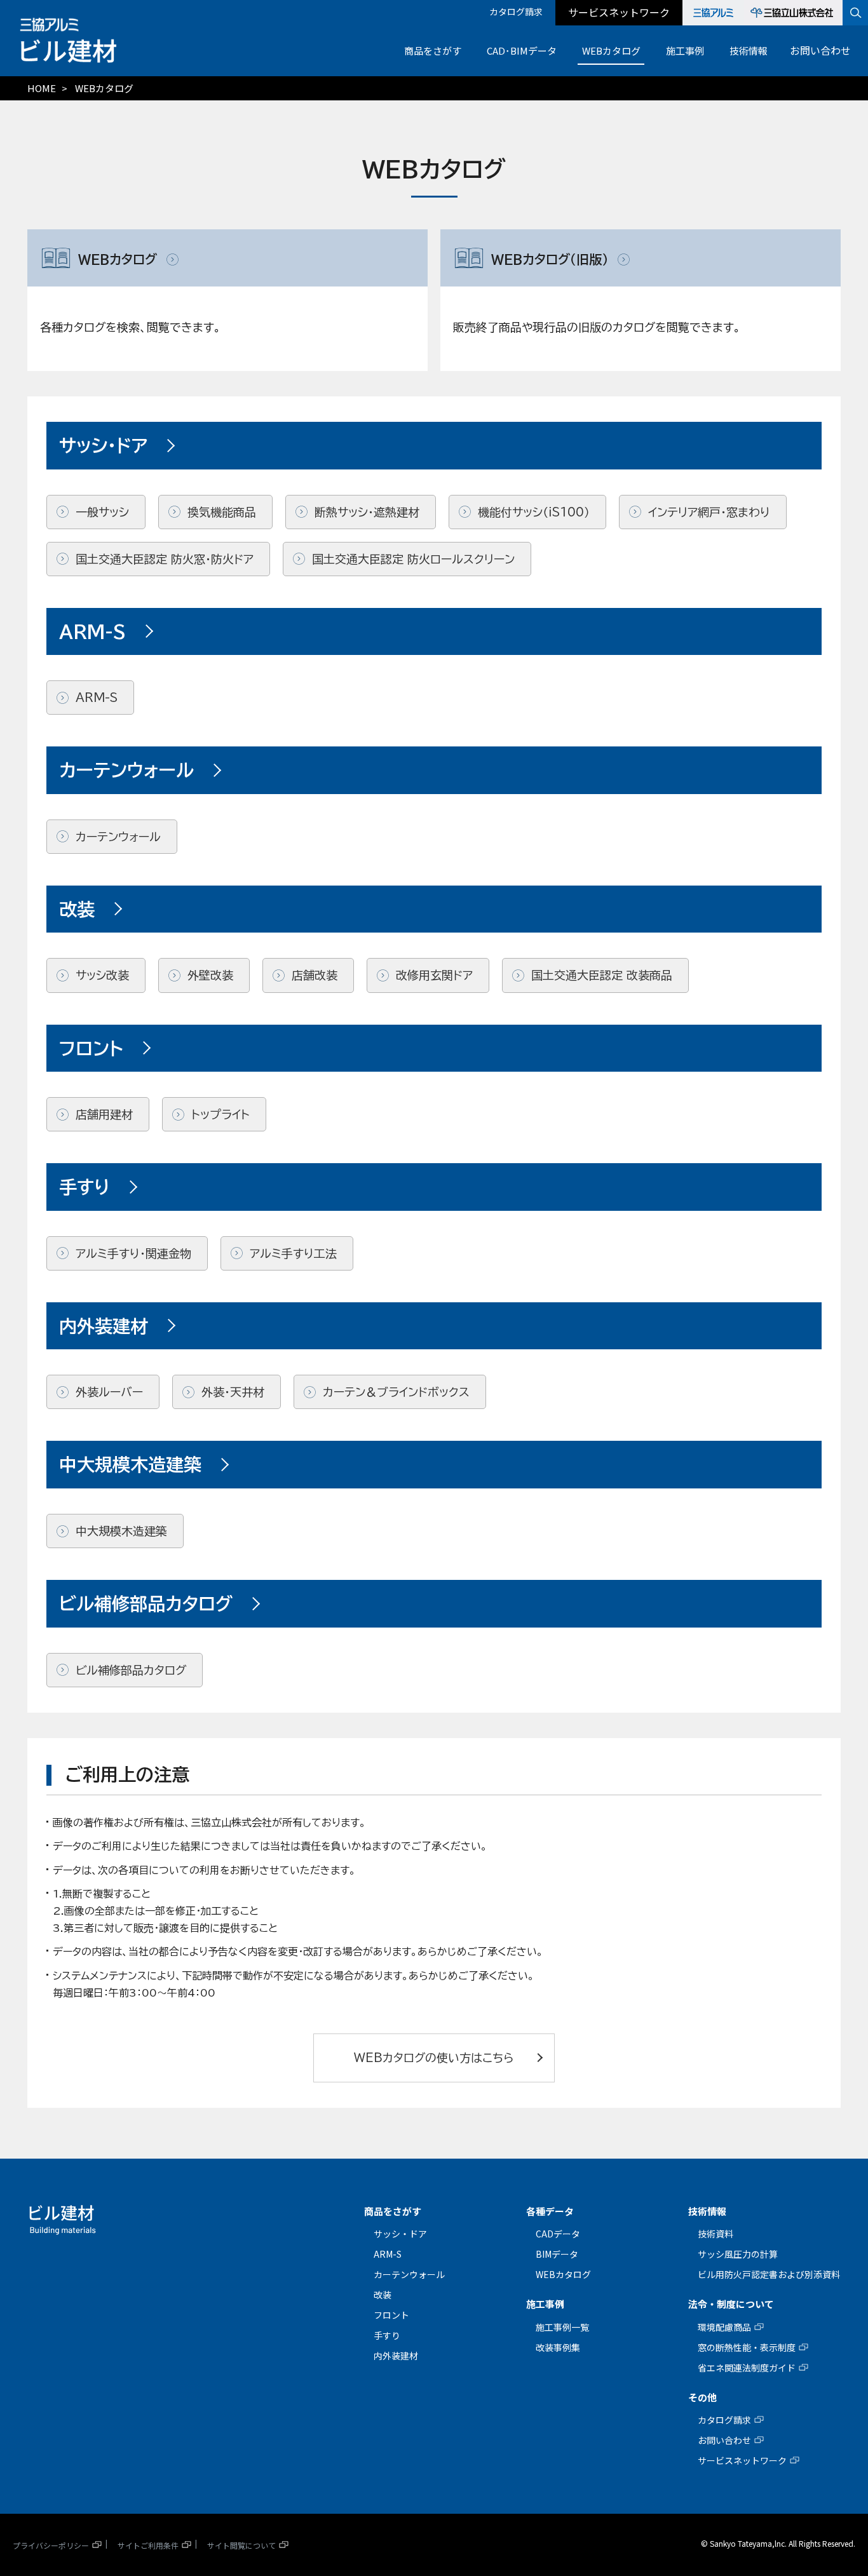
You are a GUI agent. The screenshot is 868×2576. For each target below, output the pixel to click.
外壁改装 (210, 975)
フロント (391, 2315)
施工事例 (685, 51)
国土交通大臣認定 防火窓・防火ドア (165, 559)
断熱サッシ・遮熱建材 (367, 512)
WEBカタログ (611, 51)
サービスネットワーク (619, 12)
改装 (383, 2295)
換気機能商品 (222, 512)
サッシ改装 (102, 975)
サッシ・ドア (400, 2234)
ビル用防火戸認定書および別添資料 (769, 2274)
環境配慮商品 (724, 2327)
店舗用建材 (104, 1114)
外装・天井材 (233, 1392)
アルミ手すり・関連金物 (133, 1253)
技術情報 (749, 51)
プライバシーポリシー (51, 2545)
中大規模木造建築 (121, 1531)
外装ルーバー (109, 1392)
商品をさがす (433, 51)
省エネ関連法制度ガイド (747, 2368)
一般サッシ (102, 512)
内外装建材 (396, 2356)
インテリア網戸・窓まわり (709, 512)
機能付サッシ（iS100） (534, 512)
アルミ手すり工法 (293, 1253)
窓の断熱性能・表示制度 (747, 2347)
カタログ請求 (516, 11)
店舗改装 (315, 975)
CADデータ (558, 2234)
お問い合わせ (820, 50)
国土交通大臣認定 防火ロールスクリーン (413, 559)
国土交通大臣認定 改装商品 (602, 975)
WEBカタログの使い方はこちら (434, 2058)
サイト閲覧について (241, 2545)
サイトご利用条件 (148, 2545)
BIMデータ (557, 2254)
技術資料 (715, 2234)
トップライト (220, 1114)
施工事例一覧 (562, 2327)
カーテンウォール (118, 837)
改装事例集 (558, 2347)
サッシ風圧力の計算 (738, 2254)
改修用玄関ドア (434, 975)
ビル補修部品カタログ (131, 1670)
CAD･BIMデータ (522, 51)
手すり (387, 2335)
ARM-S (97, 698)
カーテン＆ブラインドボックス (396, 1392)
